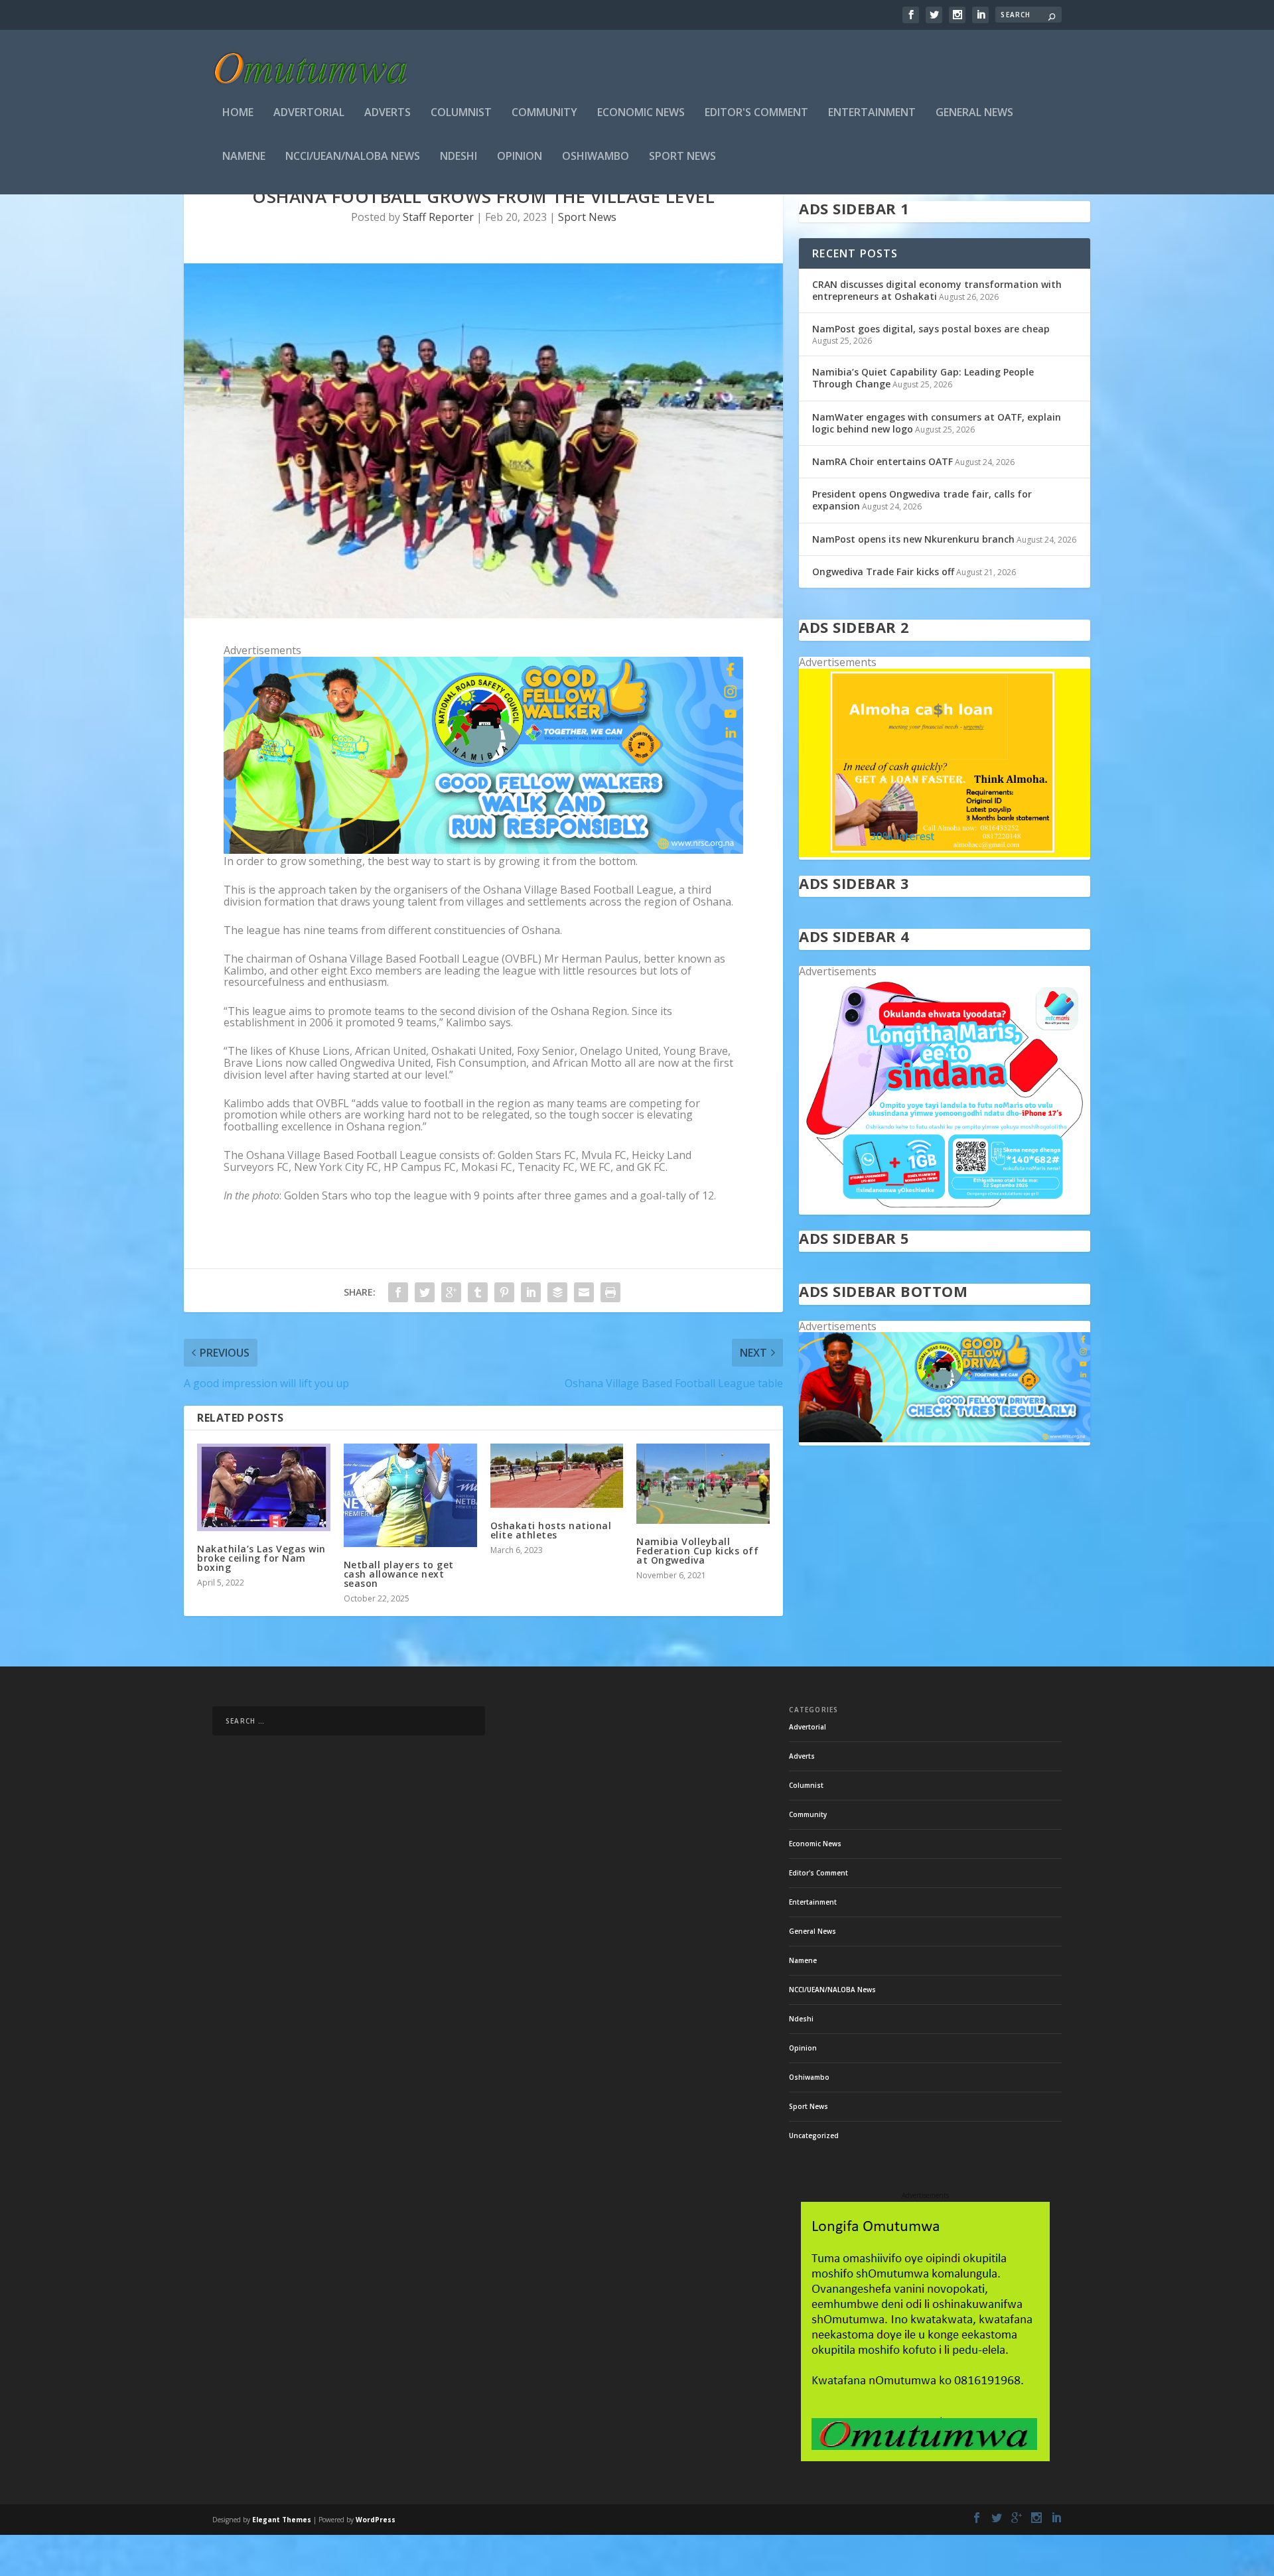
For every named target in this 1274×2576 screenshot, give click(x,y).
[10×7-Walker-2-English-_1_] (483, 850)
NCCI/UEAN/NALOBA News (353, 157)
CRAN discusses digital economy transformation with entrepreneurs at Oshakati (937, 290)
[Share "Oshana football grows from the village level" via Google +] (451, 1292)
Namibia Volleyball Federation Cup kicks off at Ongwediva (697, 1551)
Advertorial (309, 113)
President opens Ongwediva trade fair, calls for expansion (922, 500)
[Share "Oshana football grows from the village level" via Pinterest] (504, 1292)
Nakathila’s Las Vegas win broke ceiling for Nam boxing (261, 1558)
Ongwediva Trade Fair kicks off (883, 572)
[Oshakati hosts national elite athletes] (557, 1476)
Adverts (388, 113)
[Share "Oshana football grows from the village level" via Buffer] (557, 1292)
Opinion (520, 157)
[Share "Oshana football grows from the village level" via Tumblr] (478, 1292)
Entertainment (872, 113)
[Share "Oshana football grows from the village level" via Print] (610, 1292)
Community (544, 113)
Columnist (461, 113)
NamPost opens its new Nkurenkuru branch (913, 539)
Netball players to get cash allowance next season (399, 1574)
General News (974, 113)
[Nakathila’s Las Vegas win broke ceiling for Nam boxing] (264, 1487)
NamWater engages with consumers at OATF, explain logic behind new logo (937, 423)
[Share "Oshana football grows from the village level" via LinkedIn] (531, 1292)
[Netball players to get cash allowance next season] (410, 1495)
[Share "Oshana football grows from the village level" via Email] (584, 1292)
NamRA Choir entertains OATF (883, 461)
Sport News (682, 157)
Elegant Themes (282, 2520)
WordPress (376, 2520)
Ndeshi (459, 157)
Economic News (641, 113)
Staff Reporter (438, 217)
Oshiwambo (596, 157)
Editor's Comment (756, 113)
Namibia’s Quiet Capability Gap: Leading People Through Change (923, 378)
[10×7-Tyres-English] (945, 1439)
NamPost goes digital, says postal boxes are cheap (931, 329)
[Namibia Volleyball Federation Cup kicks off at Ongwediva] (703, 1483)
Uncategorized (814, 2135)
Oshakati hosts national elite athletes (551, 1530)
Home (238, 113)
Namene (244, 157)
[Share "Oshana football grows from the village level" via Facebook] (398, 1292)
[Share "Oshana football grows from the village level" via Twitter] (425, 1292)
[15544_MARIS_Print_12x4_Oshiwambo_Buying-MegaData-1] (945, 1208)
